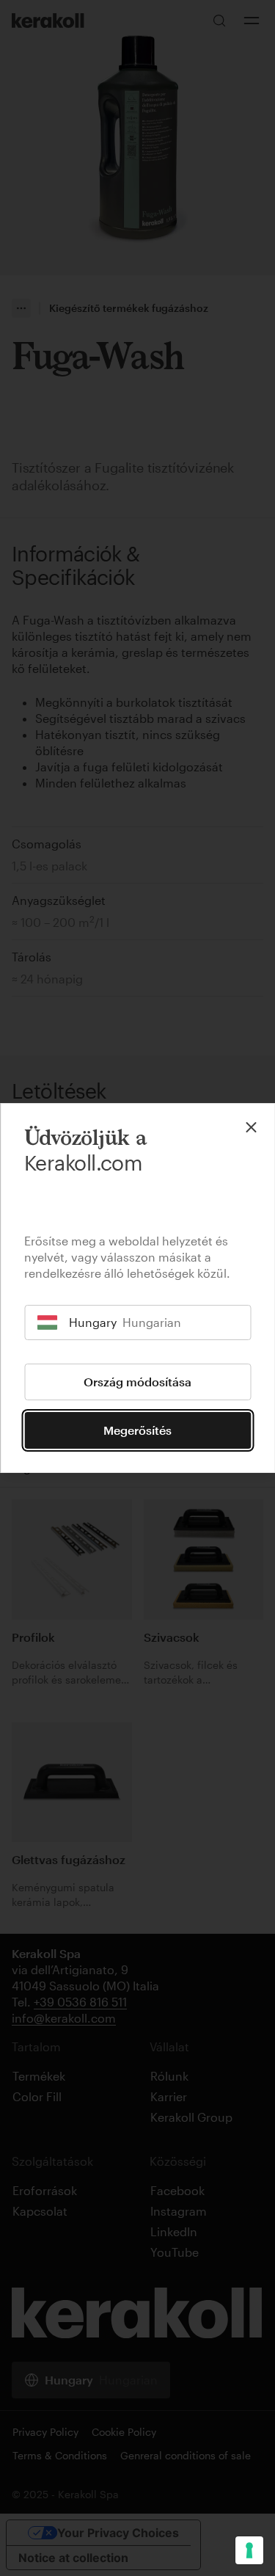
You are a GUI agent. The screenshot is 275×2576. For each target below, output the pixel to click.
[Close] (251, 1127)
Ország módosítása (137, 1382)
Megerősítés (137, 1430)
